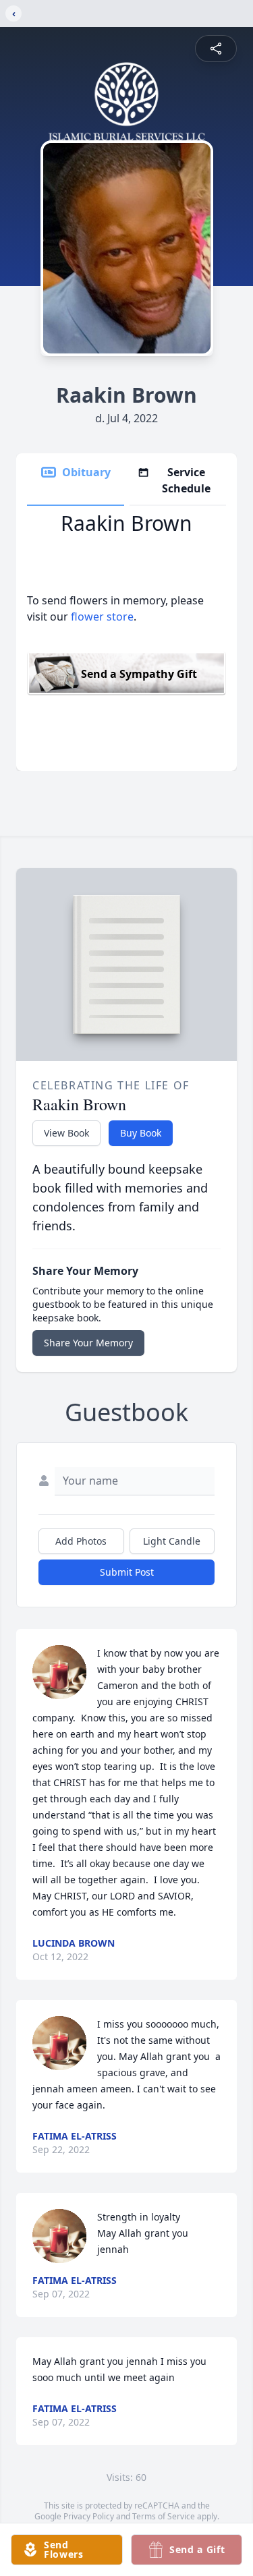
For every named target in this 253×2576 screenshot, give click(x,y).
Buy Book (141, 1133)
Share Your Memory (88, 1343)
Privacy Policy (89, 2516)
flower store (102, 617)
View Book (66, 1133)
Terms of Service (164, 2516)
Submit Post (127, 1572)
